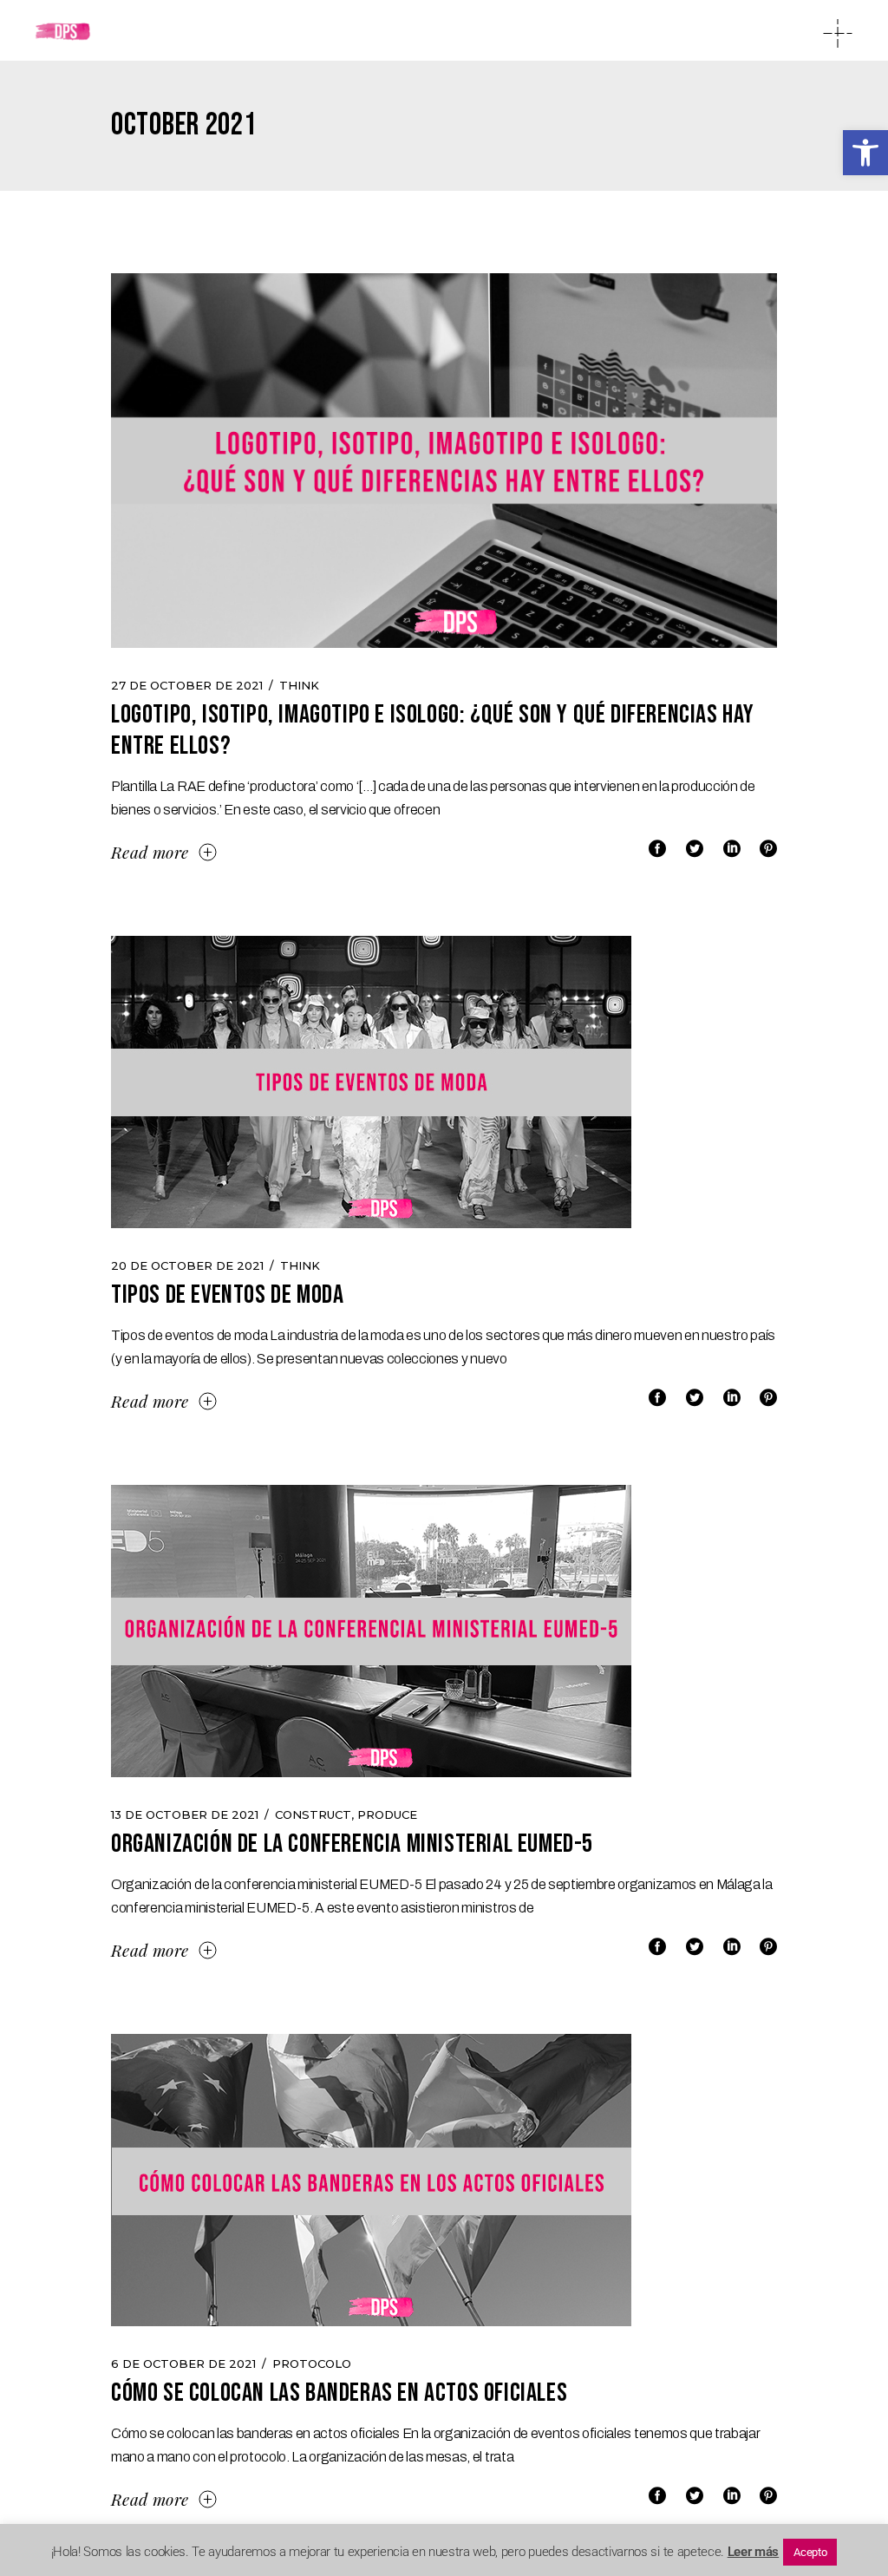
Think (299, 685)
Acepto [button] (810, 2552)
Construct (313, 1814)
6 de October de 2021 (183, 2364)
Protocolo (312, 2364)
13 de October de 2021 (185, 1814)
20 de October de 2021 (187, 1265)
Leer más (753, 2552)
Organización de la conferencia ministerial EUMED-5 (352, 1844)
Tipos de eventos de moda (227, 1295)
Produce (387, 1814)
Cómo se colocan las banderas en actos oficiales (339, 2393)
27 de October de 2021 (187, 685)
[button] (865, 153)
